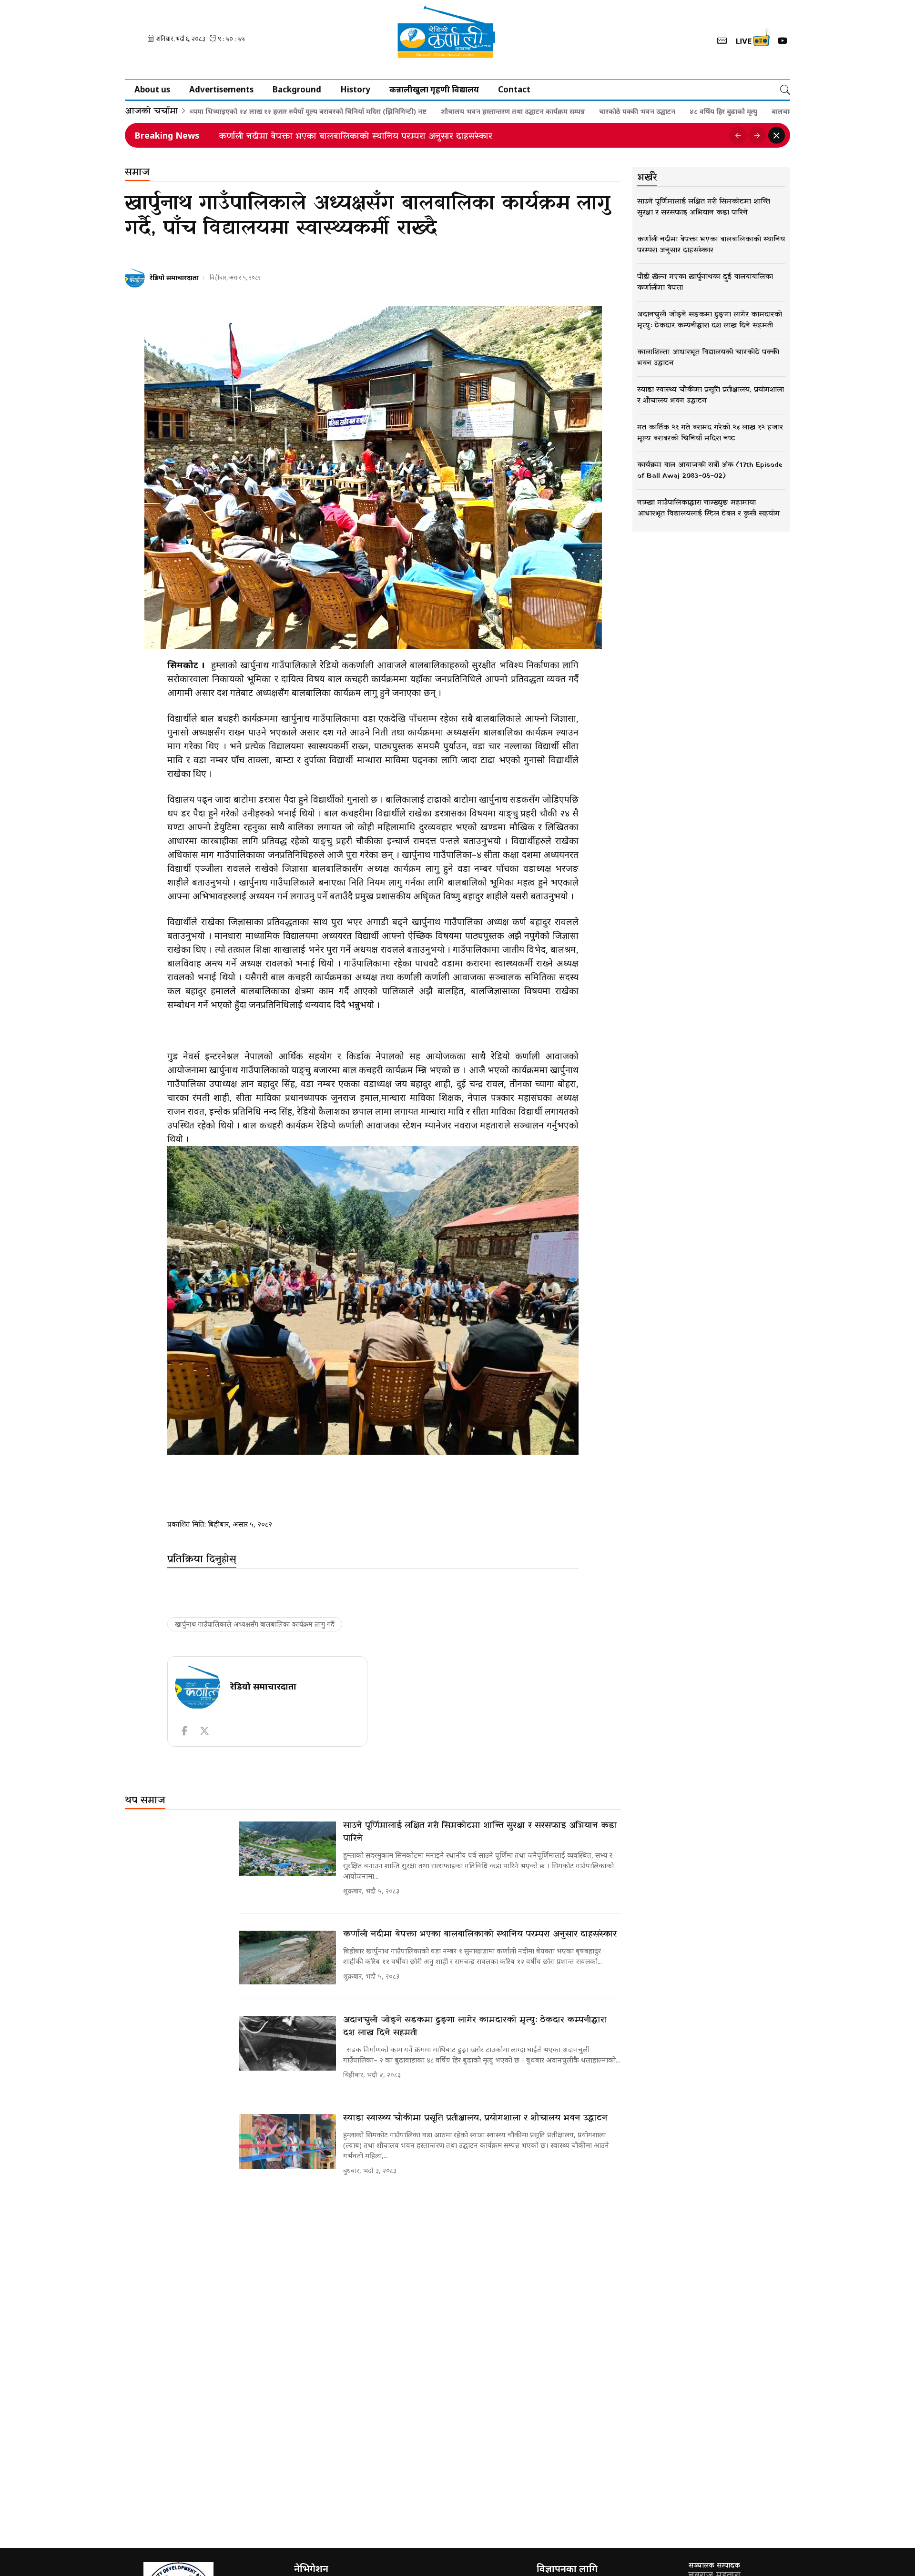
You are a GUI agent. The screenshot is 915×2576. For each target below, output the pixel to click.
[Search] (785, 90)
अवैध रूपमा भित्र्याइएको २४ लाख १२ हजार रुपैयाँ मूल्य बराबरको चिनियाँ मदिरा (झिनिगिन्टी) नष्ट (218, 111)
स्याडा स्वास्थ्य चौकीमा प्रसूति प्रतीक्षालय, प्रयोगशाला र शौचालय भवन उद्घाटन (475, 2118)
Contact (514, 89)
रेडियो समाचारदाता (174, 277)
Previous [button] (738, 135)
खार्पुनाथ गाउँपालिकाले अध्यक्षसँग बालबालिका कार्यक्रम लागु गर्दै (255, 1624)
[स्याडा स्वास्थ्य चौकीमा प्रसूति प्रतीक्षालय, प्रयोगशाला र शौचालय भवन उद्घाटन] (287, 2141)
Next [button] (757, 135)
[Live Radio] (752, 40)
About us (152, 89)
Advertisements (221, 89)
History (355, 89)
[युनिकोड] (722, 40)
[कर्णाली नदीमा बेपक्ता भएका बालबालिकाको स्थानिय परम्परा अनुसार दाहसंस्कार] (287, 1957)
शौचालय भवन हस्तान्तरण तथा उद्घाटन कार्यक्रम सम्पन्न (432, 111)
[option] (470, 135)
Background (297, 89)
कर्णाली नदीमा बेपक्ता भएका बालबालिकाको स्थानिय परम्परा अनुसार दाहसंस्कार (480, 1934)
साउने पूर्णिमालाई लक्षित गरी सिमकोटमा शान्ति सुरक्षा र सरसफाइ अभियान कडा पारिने (480, 1832)
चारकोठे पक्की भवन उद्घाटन (556, 111)
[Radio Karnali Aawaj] (457, 40)
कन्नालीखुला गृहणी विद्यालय (434, 89)
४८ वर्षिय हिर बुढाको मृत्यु (642, 111)
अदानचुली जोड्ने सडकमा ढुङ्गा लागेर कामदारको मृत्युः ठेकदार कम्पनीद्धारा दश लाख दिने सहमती (389, 137)
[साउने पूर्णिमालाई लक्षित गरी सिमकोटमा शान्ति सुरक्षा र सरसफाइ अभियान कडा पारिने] (287, 1849)
